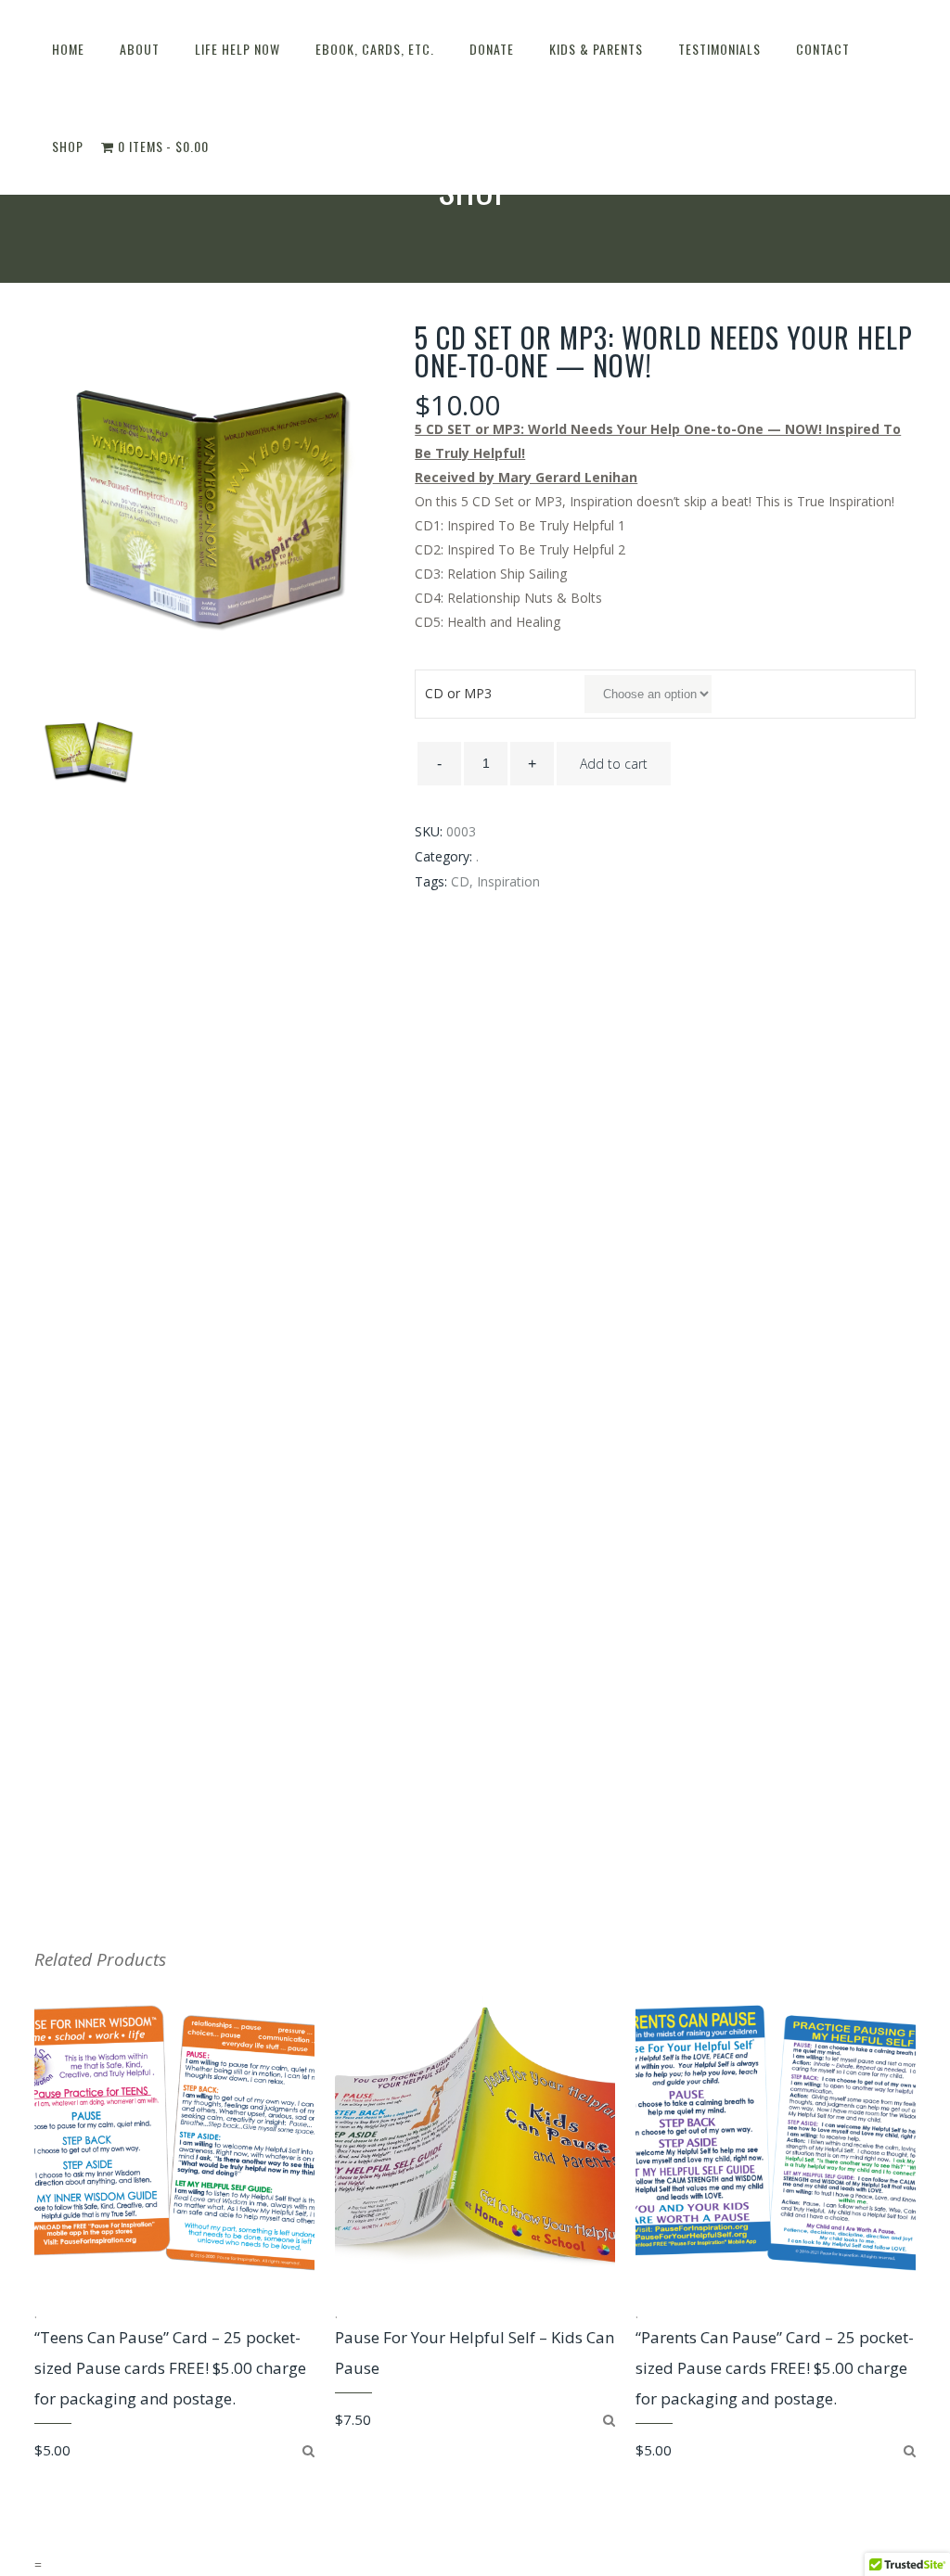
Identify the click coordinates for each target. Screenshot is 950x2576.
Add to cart (614, 764)
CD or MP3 (458, 693)
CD (460, 881)
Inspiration (508, 881)
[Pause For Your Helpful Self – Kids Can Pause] (609, 2420)
